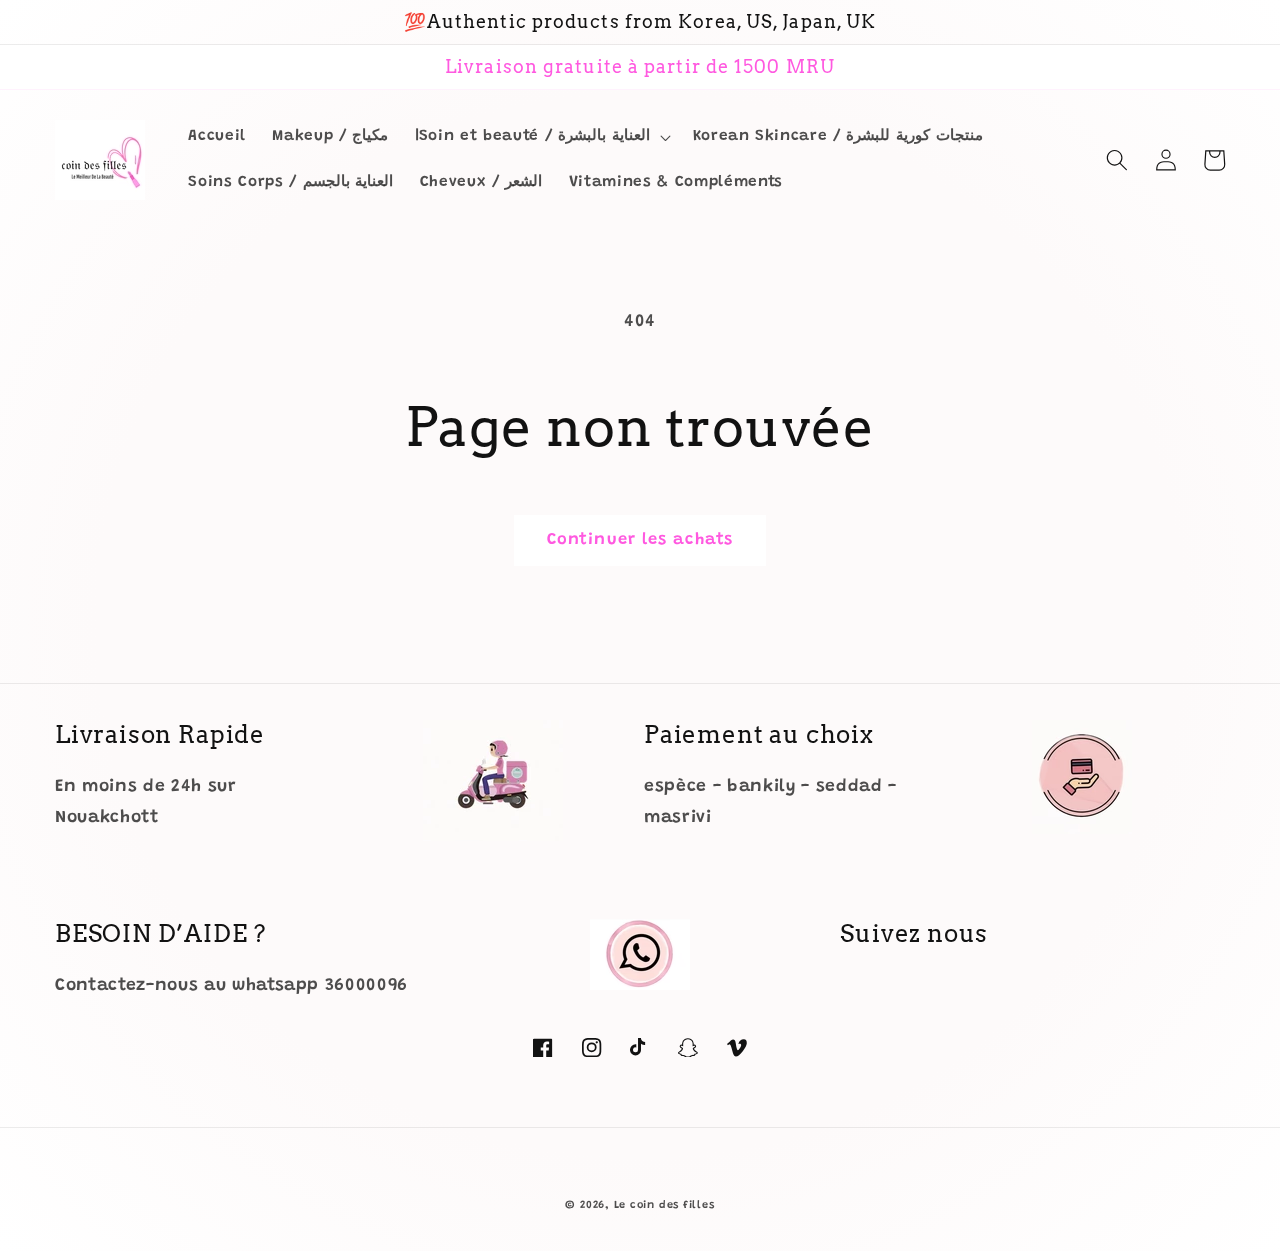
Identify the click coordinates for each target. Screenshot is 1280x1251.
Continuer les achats (640, 540)
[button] (541, 137)
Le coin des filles (664, 1205)
